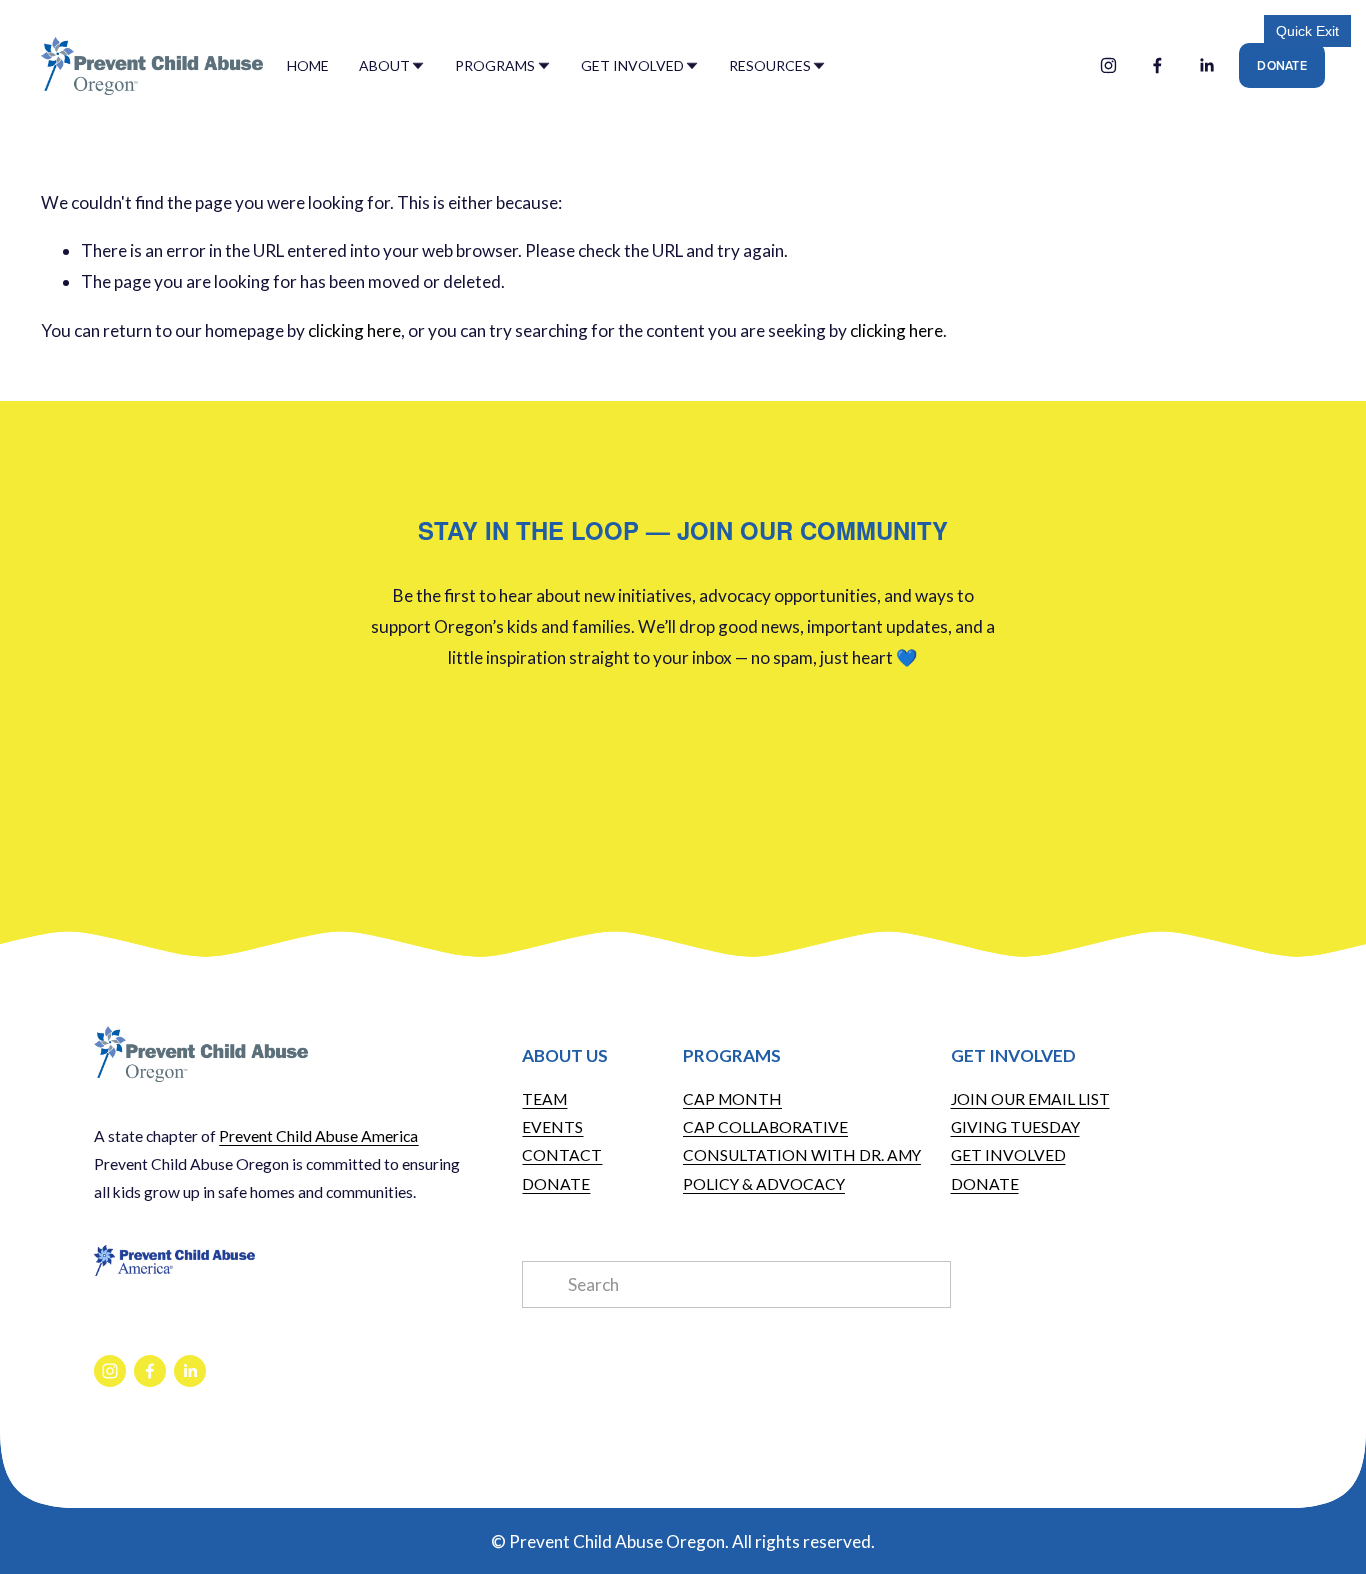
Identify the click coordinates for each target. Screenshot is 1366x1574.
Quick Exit (1307, 31)
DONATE (556, 1184)
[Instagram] (1108, 65)
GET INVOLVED (1008, 1155)
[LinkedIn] (1206, 65)
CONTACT (562, 1155)
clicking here (354, 330)
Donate (1281, 65)
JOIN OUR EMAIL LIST (1030, 1099)
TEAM (544, 1099)
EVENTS (552, 1127)
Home (308, 65)
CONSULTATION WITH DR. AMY (802, 1155)
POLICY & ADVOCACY (764, 1184)
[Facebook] (1157, 65)
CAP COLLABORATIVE (765, 1127)
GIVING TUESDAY (1015, 1127)
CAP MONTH (732, 1099)
